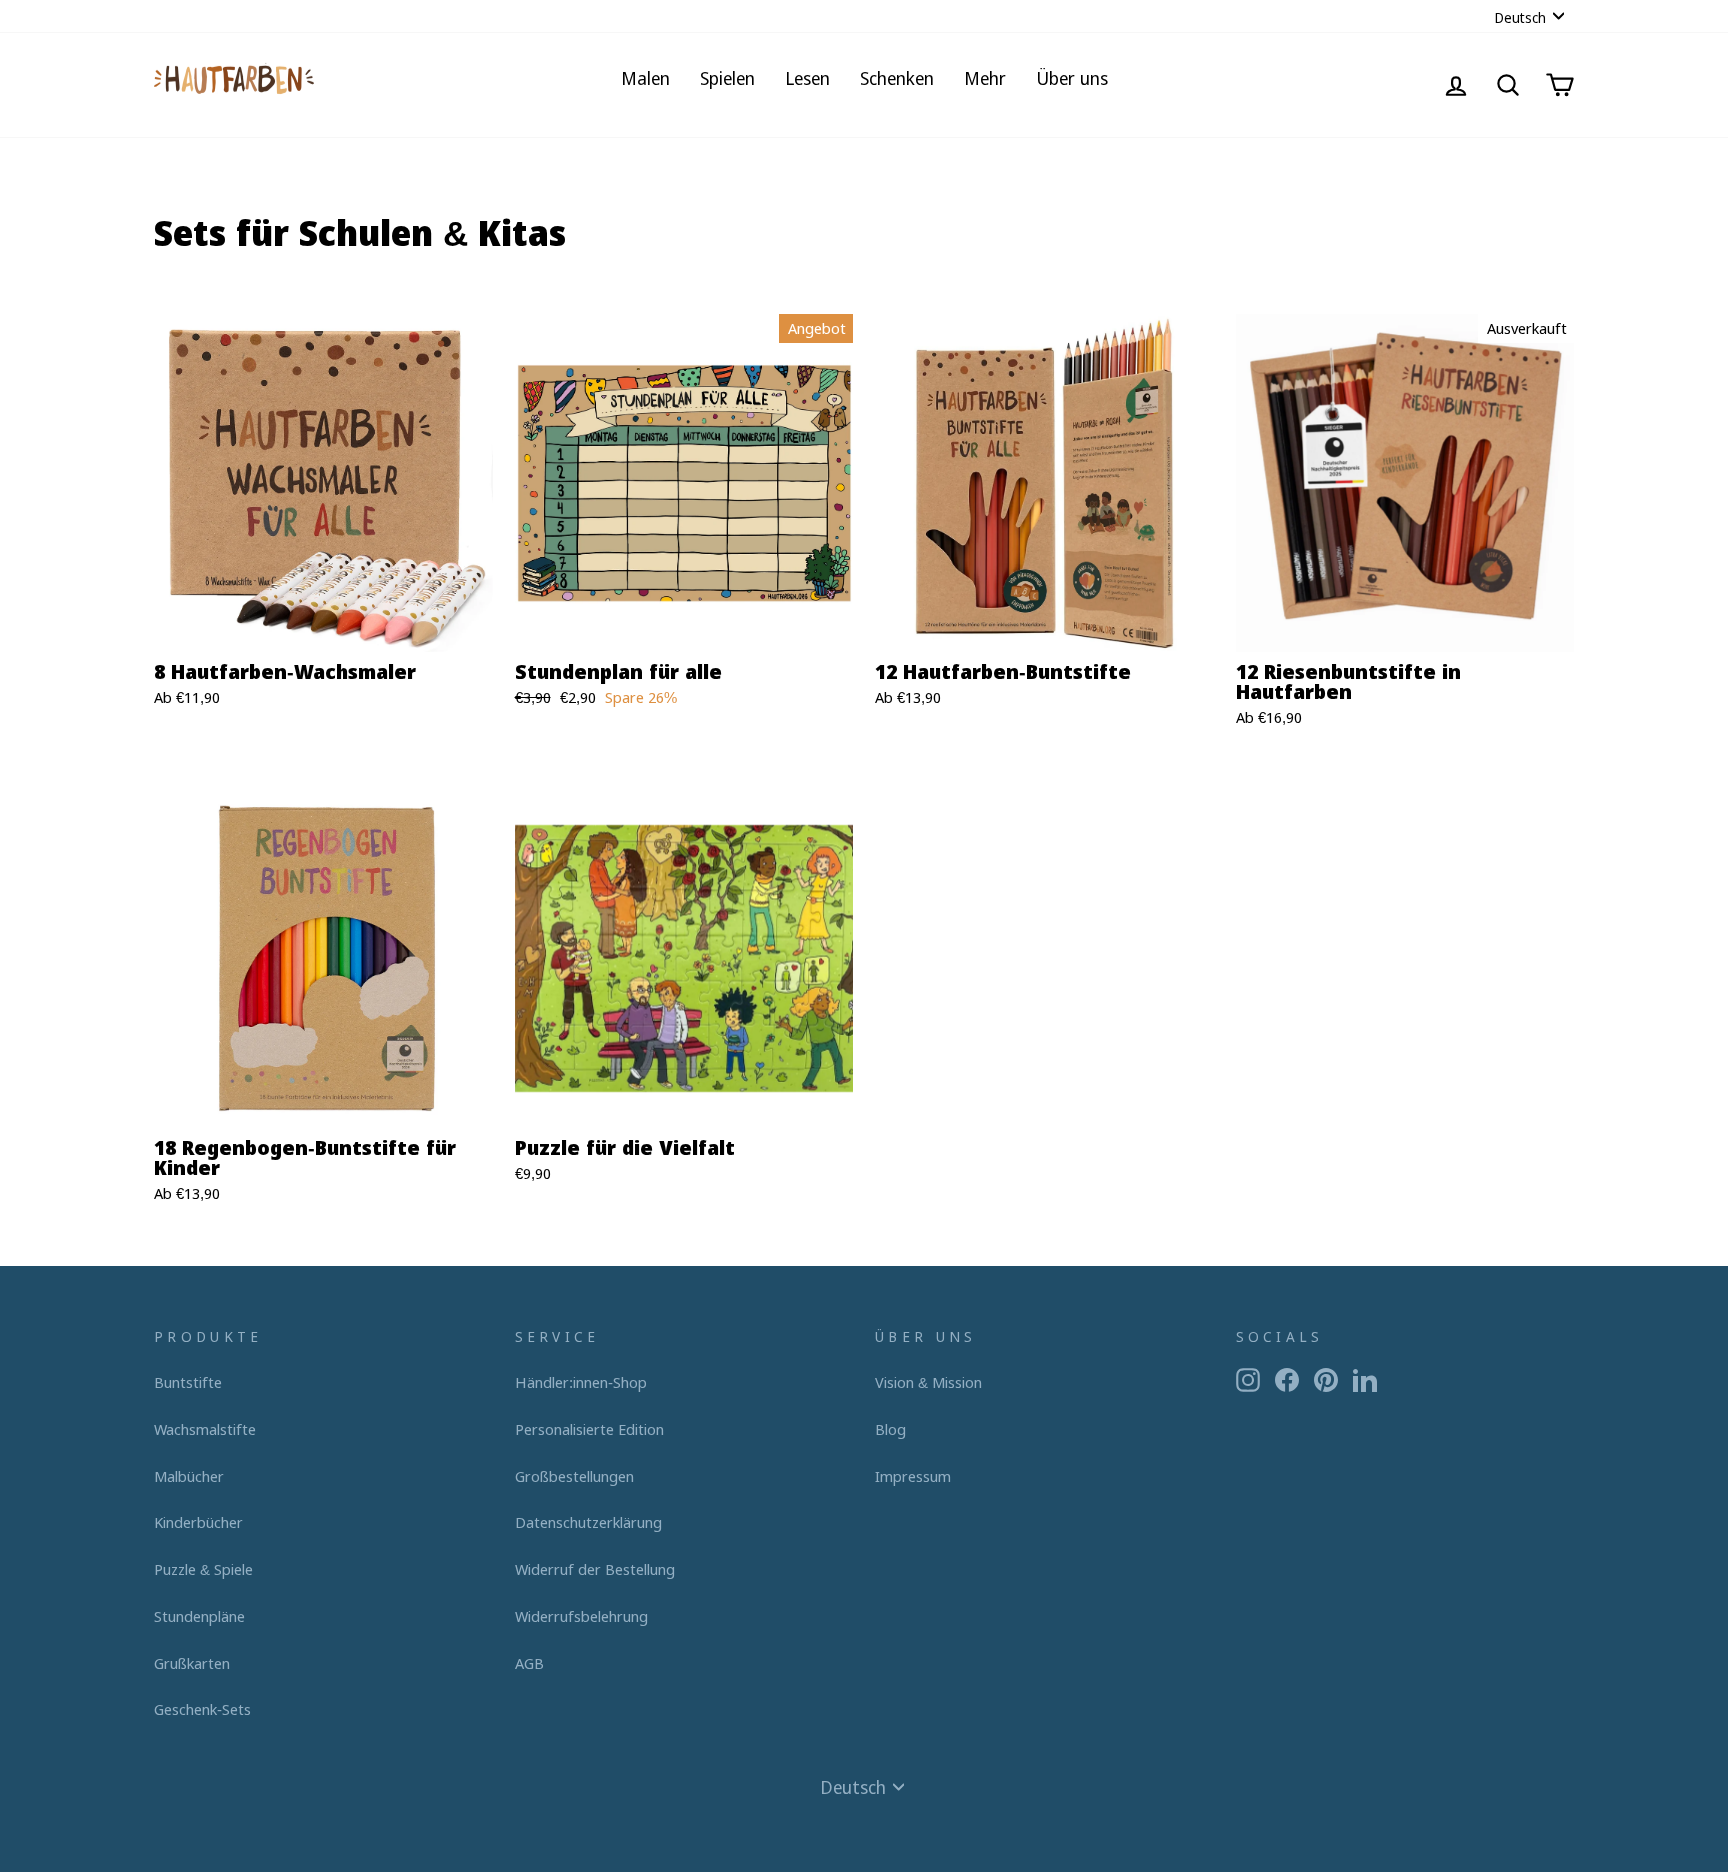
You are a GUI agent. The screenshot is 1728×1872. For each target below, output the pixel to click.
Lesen (807, 78)
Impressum (913, 1476)
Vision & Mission (928, 1382)
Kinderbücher (198, 1522)
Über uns (1072, 78)
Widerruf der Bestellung (595, 1569)
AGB (529, 1663)
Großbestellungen (574, 1476)
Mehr (985, 78)
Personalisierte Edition (589, 1429)
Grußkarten (192, 1663)
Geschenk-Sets (202, 1709)
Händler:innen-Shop (581, 1382)
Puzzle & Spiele (203, 1569)
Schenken (897, 78)
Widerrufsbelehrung (581, 1616)
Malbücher (189, 1476)
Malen (645, 78)
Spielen (727, 78)
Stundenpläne (199, 1616)
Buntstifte (188, 1382)
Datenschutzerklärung (588, 1522)
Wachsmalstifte (205, 1429)
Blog (890, 1429)
